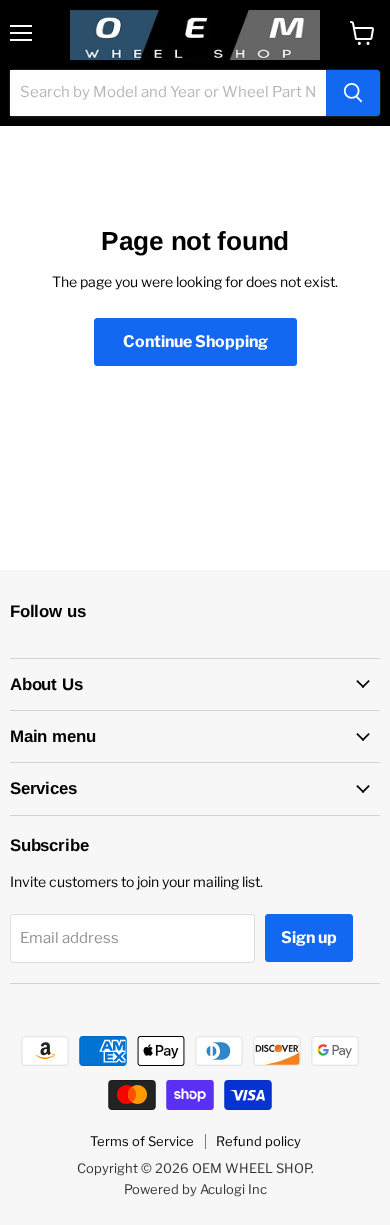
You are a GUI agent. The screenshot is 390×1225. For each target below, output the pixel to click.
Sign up (309, 937)
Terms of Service (142, 1141)
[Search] (353, 93)
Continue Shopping (195, 341)
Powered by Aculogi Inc (195, 1189)
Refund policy (258, 1141)
